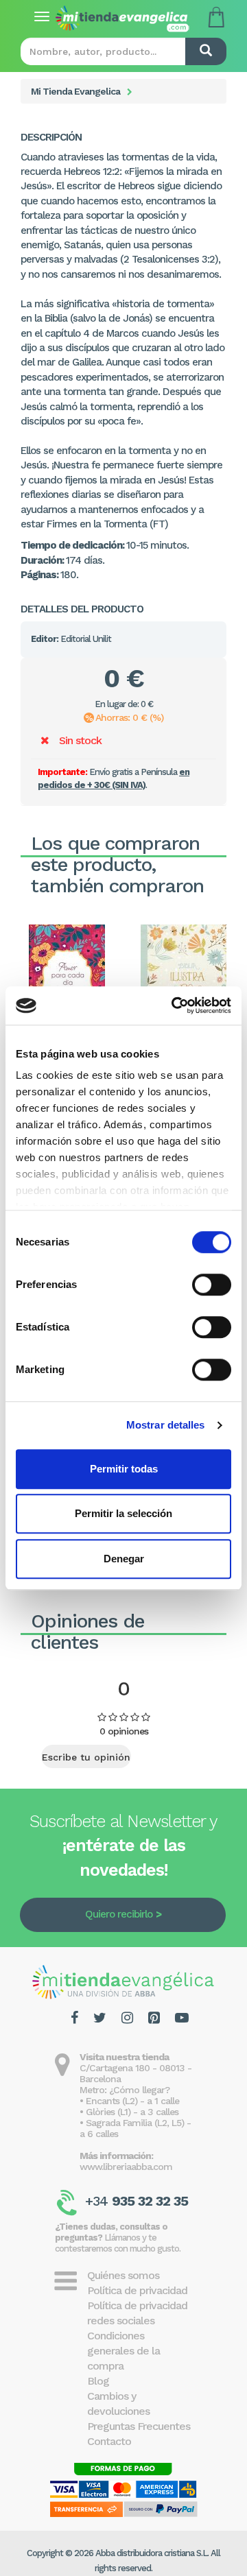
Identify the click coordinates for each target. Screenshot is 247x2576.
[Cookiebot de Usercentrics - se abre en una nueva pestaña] (174, 1005)
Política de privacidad (137, 2290)
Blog (98, 2381)
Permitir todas (124, 1469)
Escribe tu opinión (86, 1757)
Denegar (124, 1559)
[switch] (212, 1285)
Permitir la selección (123, 1513)
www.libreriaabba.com (126, 2167)
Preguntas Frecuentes (139, 2426)
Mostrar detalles (166, 1425)
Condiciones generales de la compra (123, 2351)
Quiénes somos (123, 2275)
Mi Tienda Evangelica (75, 91)
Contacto (109, 2441)
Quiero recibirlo (119, 1914)
